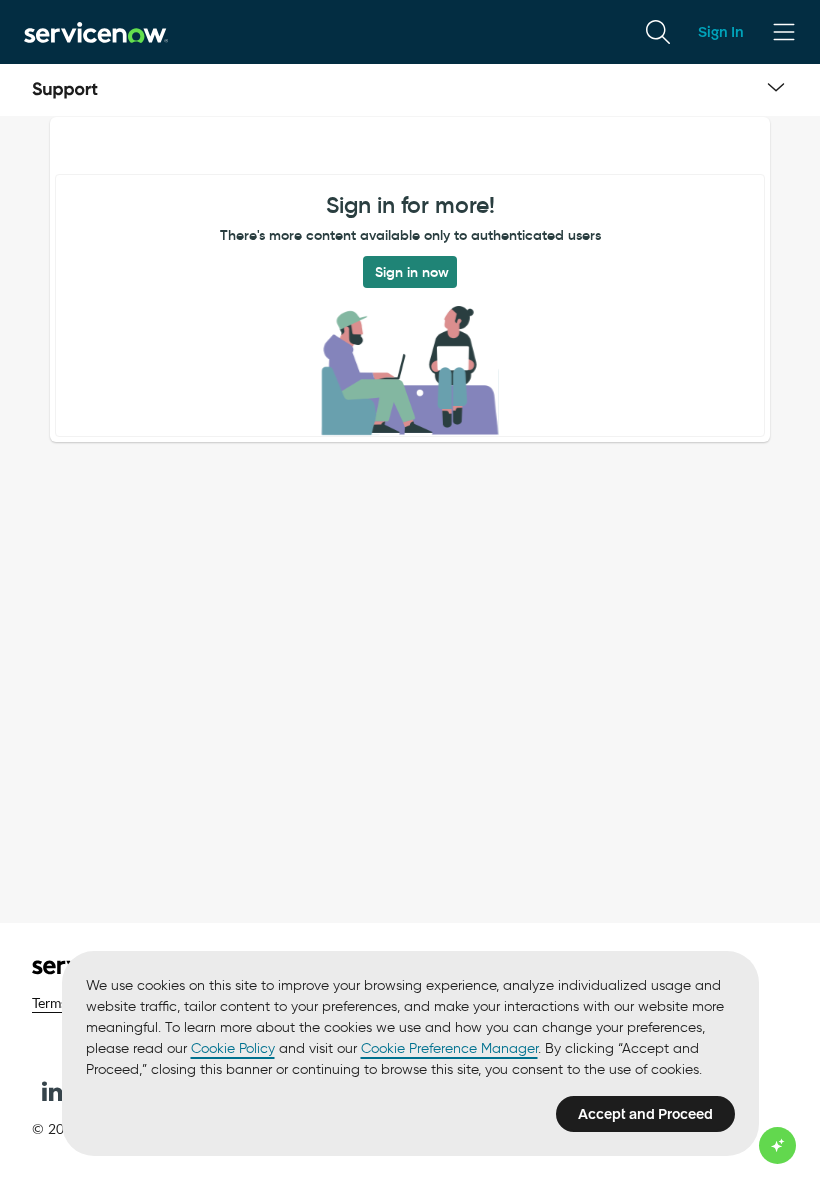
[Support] (65, 90)
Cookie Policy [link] (233, 1048)
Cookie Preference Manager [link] (449, 1048)
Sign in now (412, 272)
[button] (52, 1091)
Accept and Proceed (645, 1114)
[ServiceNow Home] (96, 31)
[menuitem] (658, 32)
